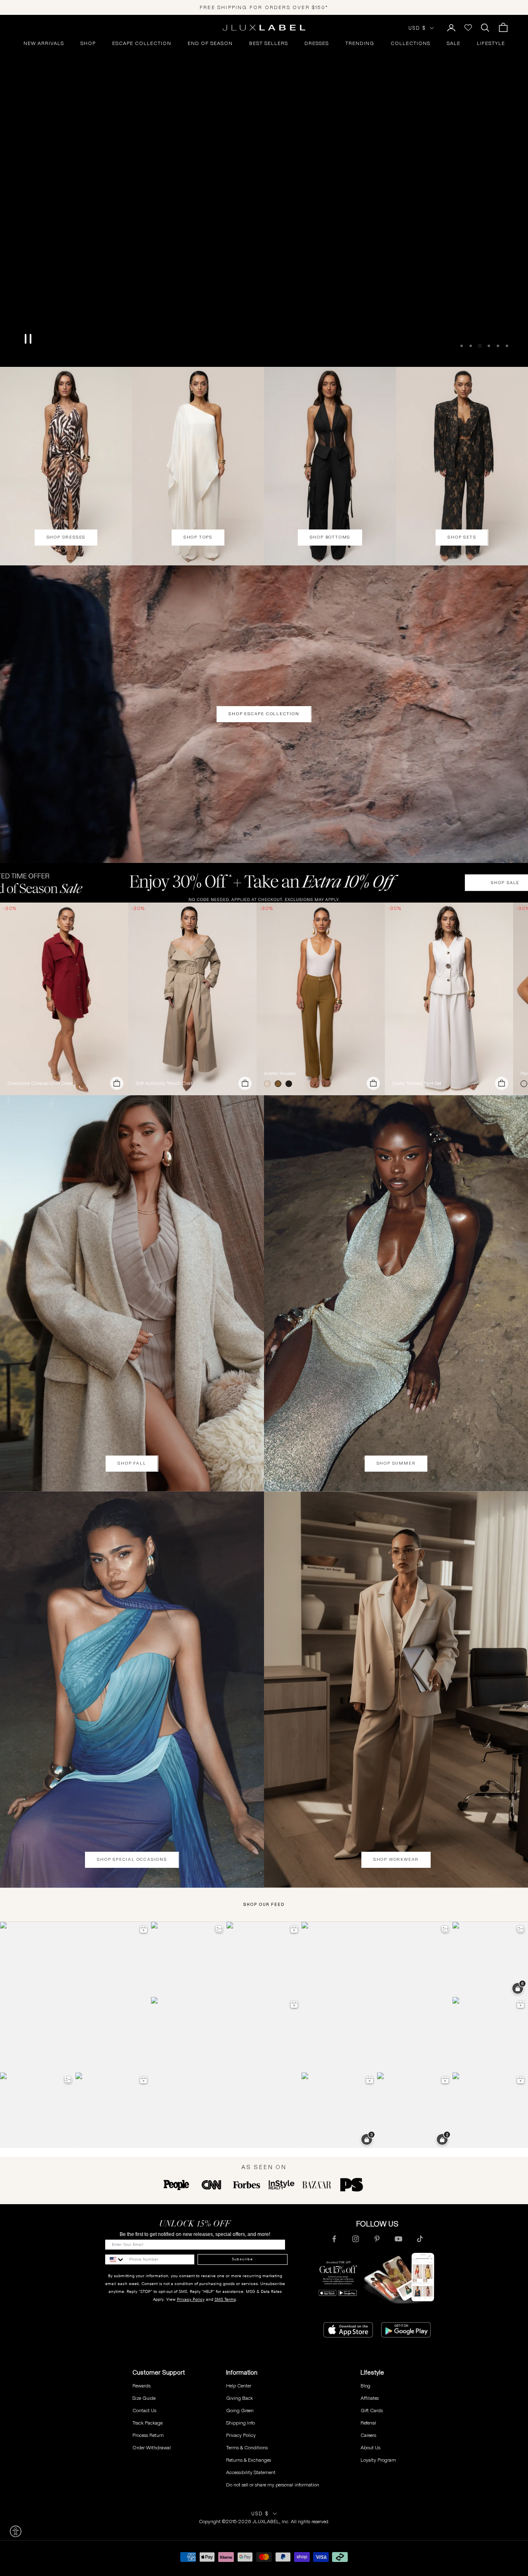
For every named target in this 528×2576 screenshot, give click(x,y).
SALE (454, 43)
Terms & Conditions (247, 2447)
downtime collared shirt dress (40, 1083)
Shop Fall (132, 1463)
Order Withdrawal (152, 2447)
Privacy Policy (191, 2299)
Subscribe (242, 2259)
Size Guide (144, 2398)
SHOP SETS (462, 537)
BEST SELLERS (269, 43)
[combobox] (115, 2259)
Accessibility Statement (251, 2472)
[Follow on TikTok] (420, 2239)
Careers (368, 2435)
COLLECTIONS (410, 43)
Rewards (141, 2386)
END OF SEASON (210, 43)
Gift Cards (372, 2410)
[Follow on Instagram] (356, 2239)
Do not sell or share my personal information (273, 2485)
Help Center (239, 2386)
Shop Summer (396, 1463)
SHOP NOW (264, 353)
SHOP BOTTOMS (330, 537)
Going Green (240, 2410)
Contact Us (144, 2410)
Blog (365, 2386)
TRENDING (360, 43)
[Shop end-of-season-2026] (264, 191)
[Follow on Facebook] (334, 2239)
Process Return (148, 2435)
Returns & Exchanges (249, 2460)
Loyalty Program (378, 2460)
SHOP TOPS (198, 537)
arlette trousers (280, 1073)
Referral (368, 2423)
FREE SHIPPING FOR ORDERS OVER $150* (264, 7)
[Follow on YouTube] (398, 2239)
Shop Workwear (396, 1859)
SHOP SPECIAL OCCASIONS (132, 1859)
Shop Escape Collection (264, 714)
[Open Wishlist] (468, 28)
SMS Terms (225, 2299)
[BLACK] (290, 1084)
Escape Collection (142, 43)
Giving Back (239, 2398)
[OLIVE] (280, 1084)
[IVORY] (269, 1084)
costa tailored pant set (417, 1083)
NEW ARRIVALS (44, 43)
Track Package (147, 2423)
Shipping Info (240, 2423)
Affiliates (370, 2398)
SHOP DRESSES (66, 537)
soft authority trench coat (164, 1083)
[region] (264, 191)
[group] (264, 883)
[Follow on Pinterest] (377, 2239)
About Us (370, 2447)
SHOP (88, 43)
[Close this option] (16, 2531)
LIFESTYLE (491, 43)
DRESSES (317, 43)
